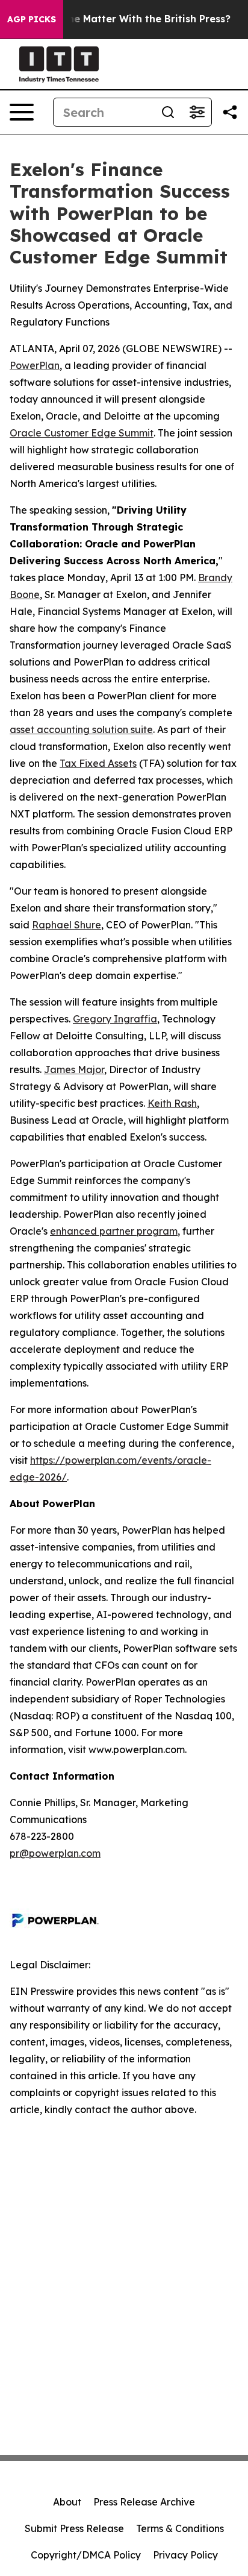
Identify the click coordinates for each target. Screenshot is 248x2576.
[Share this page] (230, 112)
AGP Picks (32, 19)
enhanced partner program (114, 1231)
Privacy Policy (185, 2555)
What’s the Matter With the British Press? (129, 19)
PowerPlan (35, 365)
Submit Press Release (74, 2528)
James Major (74, 1069)
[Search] (168, 112)
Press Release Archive (144, 2502)
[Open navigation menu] (22, 112)
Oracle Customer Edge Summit (82, 433)
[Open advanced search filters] (197, 112)
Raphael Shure (67, 925)
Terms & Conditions (180, 2528)
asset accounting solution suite (81, 729)
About (67, 2502)
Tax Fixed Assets (98, 763)
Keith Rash (172, 1103)
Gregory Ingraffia (115, 1019)
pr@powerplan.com (55, 1853)
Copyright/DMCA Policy (86, 2555)
